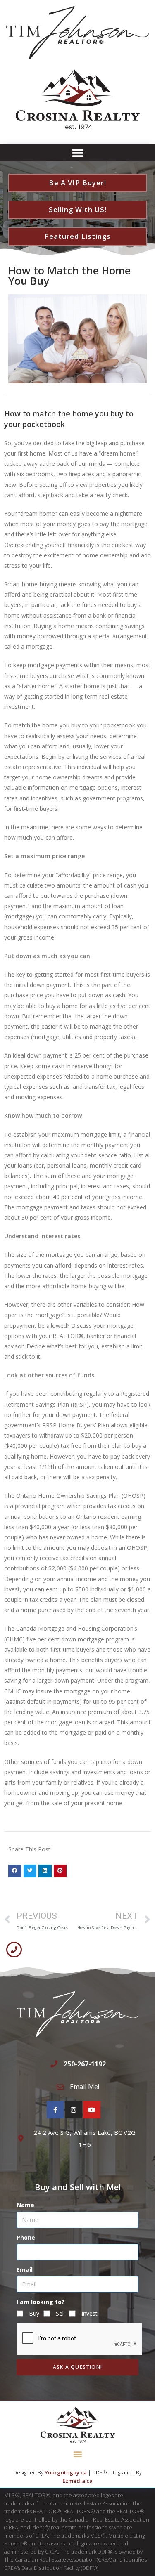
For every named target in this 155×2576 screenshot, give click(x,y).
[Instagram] (74, 2110)
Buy (34, 2313)
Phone (26, 2237)
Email (25, 2270)
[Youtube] (92, 2110)
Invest (89, 2313)
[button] (77, 153)
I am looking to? (41, 2302)
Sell (60, 2313)
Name (25, 2205)
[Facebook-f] (55, 2110)
